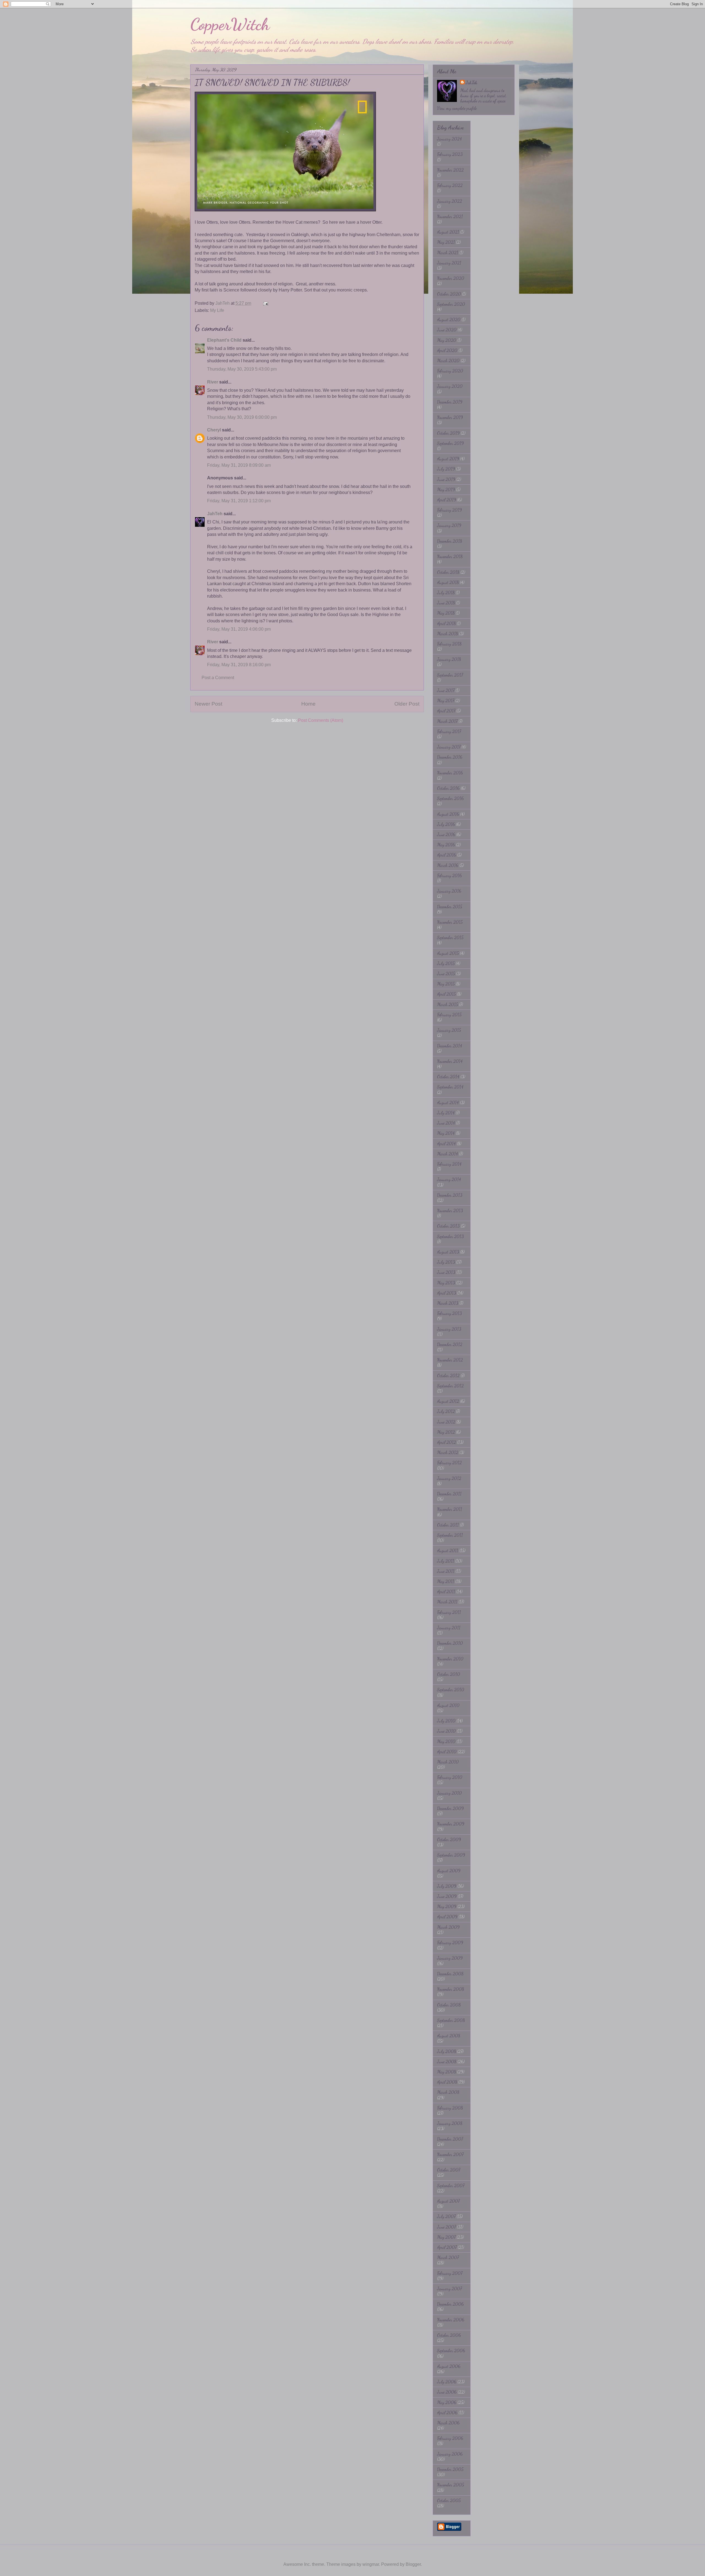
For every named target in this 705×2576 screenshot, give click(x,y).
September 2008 (451, 2020)
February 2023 (450, 154)
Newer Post (208, 704)
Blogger (413, 2564)
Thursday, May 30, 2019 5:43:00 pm (242, 369)
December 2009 (450, 1808)
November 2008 (451, 1989)
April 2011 (446, 1591)
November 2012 (450, 1360)
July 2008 (447, 2051)
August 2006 (449, 2366)
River (213, 382)
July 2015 (446, 963)
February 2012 (449, 1463)
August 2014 (448, 1102)
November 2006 (451, 2320)
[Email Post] (265, 303)
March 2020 (448, 361)
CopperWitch (230, 24)
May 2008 (447, 2072)
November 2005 (451, 2485)
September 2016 (450, 798)
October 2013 (448, 1226)
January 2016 (449, 891)
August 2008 (449, 2036)
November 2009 (451, 1824)
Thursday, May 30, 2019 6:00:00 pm (242, 417)
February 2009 (450, 1942)
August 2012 (448, 1401)
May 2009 (447, 1906)
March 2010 (448, 1762)
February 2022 (450, 185)
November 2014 (450, 1061)
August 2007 (448, 2201)
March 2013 (448, 1303)
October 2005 (449, 2500)
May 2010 (446, 1741)
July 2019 (446, 469)
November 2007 (450, 2154)
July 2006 (447, 2382)
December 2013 (450, 1195)
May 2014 (446, 1133)
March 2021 (448, 253)
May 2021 (446, 242)
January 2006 (450, 2454)
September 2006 (451, 2350)
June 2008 (447, 2061)
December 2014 (450, 1046)
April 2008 (447, 2082)
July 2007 (446, 2216)
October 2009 (449, 1839)
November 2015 (450, 922)
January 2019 (449, 525)
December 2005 (450, 2469)
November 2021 (450, 216)
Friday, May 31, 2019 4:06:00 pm (239, 629)
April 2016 (447, 855)
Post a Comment (218, 678)
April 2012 (447, 1442)
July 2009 (447, 1886)
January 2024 (449, 139)
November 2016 (450, 773)
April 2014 (446, 1143)
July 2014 (446, 1113)
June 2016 (446, 834)
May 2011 (446, 1581)
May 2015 (446, 984)
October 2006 (449, 2335)
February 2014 (449, 1164)
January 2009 (450, 1958)
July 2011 (446, 1561)
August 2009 (449, 1871)
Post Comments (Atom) (321, 720)
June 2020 (447, 330)
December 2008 (450, 1974)
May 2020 (447, 340)
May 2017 (446, 700)
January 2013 (449, 1329)
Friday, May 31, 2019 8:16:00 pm (239, 665)
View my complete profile (457, 108)
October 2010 (449, 1674)
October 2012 (448, 1375)
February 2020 (450, 371)
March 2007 (448, 2257)
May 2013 (446, 1283)
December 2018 (450, 541)
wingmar (371, 2564)
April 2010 (447, 1752)
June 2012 (446, 1422)
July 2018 (446, 592)
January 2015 (449, 1030)
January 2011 (449, 1628)
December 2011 (449, 1494)
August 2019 (448, 459)
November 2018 (450, 556)
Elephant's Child (224, 340)
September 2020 (451, 304)
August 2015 (448, 953)
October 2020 (449, 294)
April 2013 (447, 1293)
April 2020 (447, 350)
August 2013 (448, 1252)
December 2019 (450, 402)
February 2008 (450, 2108)
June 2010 (446, 1731)
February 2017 (449, 731)
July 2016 (446, 824)
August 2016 (448, 814)
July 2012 (446, 1411)
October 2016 (448, 788)
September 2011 (450, 1535)
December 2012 (450, 1344)
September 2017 (450, 675)
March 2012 (448, 1452)
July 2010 (446, 1721)
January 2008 (450, 2123)
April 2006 (447, 2412)
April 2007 (447, 2247)
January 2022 (450, 201)
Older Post (407, 704)
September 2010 (451, 1690)
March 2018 (448, 634)
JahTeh (215, 514)
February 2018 (449, 644)
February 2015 (449, 1015)
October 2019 (448, 433)
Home (308, 704)
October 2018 (448, 572)
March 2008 (448, 2092)
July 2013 (446, 1262)
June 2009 (447, 1896)
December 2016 (450, 757)
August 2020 (449, 319)
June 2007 (446, 2227)
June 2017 (446, 690)
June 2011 (446, 1571)
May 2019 (446, 489)
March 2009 (448, 1927)
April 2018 (446, 623)
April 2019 (447, 500)
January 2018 (449, 659)
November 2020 (451, 278)
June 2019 (446, 479)
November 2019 (450, 417)
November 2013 (450, 1210)
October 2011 (448, 1525)
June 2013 (446, 1272)
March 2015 (448, 1004)
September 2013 (450, 1236)
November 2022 (450, 170)
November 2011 (450, 1509)
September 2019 (450, 443)
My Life (217, 310)
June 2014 (446, 1123)
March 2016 (448, 865)
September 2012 (450, 1386)
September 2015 (450, 937)
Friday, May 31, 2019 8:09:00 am (239, 465)
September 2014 (450, 1087)
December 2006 (450, 2304)
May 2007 (446, 2237)
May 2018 (446, 613)
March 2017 (447, 721)
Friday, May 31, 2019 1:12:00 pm (239, 501)
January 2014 (449, 1179)
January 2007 (449, 2289)
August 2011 (448, 1550)
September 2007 (451, 2185)
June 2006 (447, 2392)
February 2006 (450, 2438)
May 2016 (446, 845)
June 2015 (446, 974)
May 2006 (447, 2402)
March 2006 (448, 2423)
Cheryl (214, 430)
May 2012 (446, 1432)
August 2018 (448, 582)
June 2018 (446, 603)
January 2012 (449, 1478)
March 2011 (447, 1602)
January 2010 (449, 1793)
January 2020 (450, 386)
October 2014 (448, 1077)
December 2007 (450, 2139)
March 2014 (448, 1154)
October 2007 (449, 2170)
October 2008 (449, 2005)
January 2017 (449, 747)
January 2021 (449, 263)
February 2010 (450, 1777)
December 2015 (450, 907)
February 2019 (449, 510)
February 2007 (450, 2273)
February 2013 (449, 1313)
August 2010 (448, 1705)
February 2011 (449, 1612)
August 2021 (448, 232)
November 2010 (450, 1659)
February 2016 (449, 875)
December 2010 (450, 1643)
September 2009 (451, 1855)
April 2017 (446, 711)
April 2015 (446, 994)
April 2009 (447, 1917)
